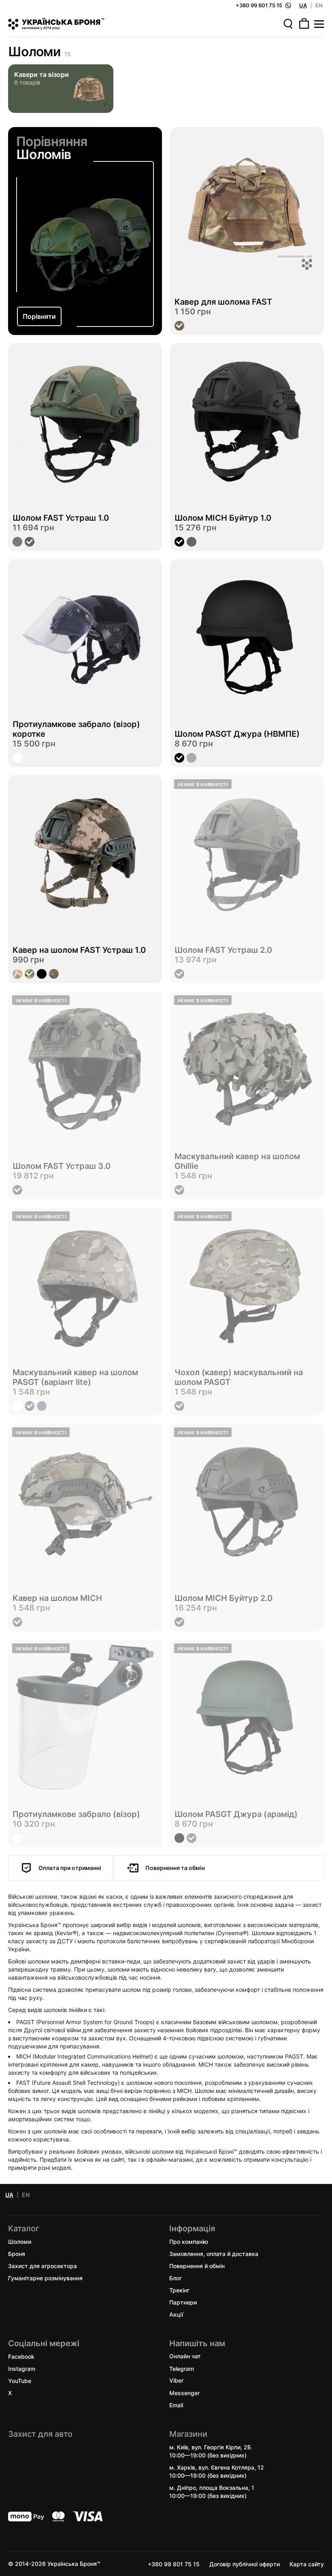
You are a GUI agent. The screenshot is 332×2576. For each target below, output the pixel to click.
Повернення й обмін (197, 2265)
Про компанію (189, 2241)
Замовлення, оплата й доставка (214, 2253)
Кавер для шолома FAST (223, 302)
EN (319, 5)
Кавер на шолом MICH (57, 1598)
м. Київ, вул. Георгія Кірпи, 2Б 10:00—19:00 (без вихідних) (210, 2451)
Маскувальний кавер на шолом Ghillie (237, 1161)
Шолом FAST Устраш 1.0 (61, 518)
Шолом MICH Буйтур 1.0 (223, 518)
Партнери (183, 2302)
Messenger (184, 2393)
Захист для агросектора (43, 2265)
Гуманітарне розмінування (45, 2278)
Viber (176, 2380)
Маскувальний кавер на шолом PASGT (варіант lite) (75, 1377)
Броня (17, 2253)
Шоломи (20, 2241)
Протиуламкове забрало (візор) (76, 1814)
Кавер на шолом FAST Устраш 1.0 (79, 950)
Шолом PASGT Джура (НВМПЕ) (237, 734)
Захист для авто (40, 2434)
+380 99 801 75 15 (174, 2564)
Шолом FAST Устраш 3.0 (62, 1166)
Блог (176, 2278)
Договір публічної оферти (245, 2564)
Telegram (182, 2368)
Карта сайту (307, 2564)
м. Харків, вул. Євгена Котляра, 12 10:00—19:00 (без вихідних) (217, 2471)
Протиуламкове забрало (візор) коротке (76, 729)
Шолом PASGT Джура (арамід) (236, 1814)
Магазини (188, 2434)
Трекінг (179, 2290)
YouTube (20, 2380)
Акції (176, 2314)
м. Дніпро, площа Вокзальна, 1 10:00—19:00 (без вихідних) (212, 2491)
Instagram (22, 2368)
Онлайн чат (185, 2356)
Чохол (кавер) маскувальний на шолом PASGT (239, 1377)
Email (176, 2405)
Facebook (21, 2356)
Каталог (24, 2228)
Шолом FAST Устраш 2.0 (223, 950)
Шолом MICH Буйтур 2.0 (223, 1598)
